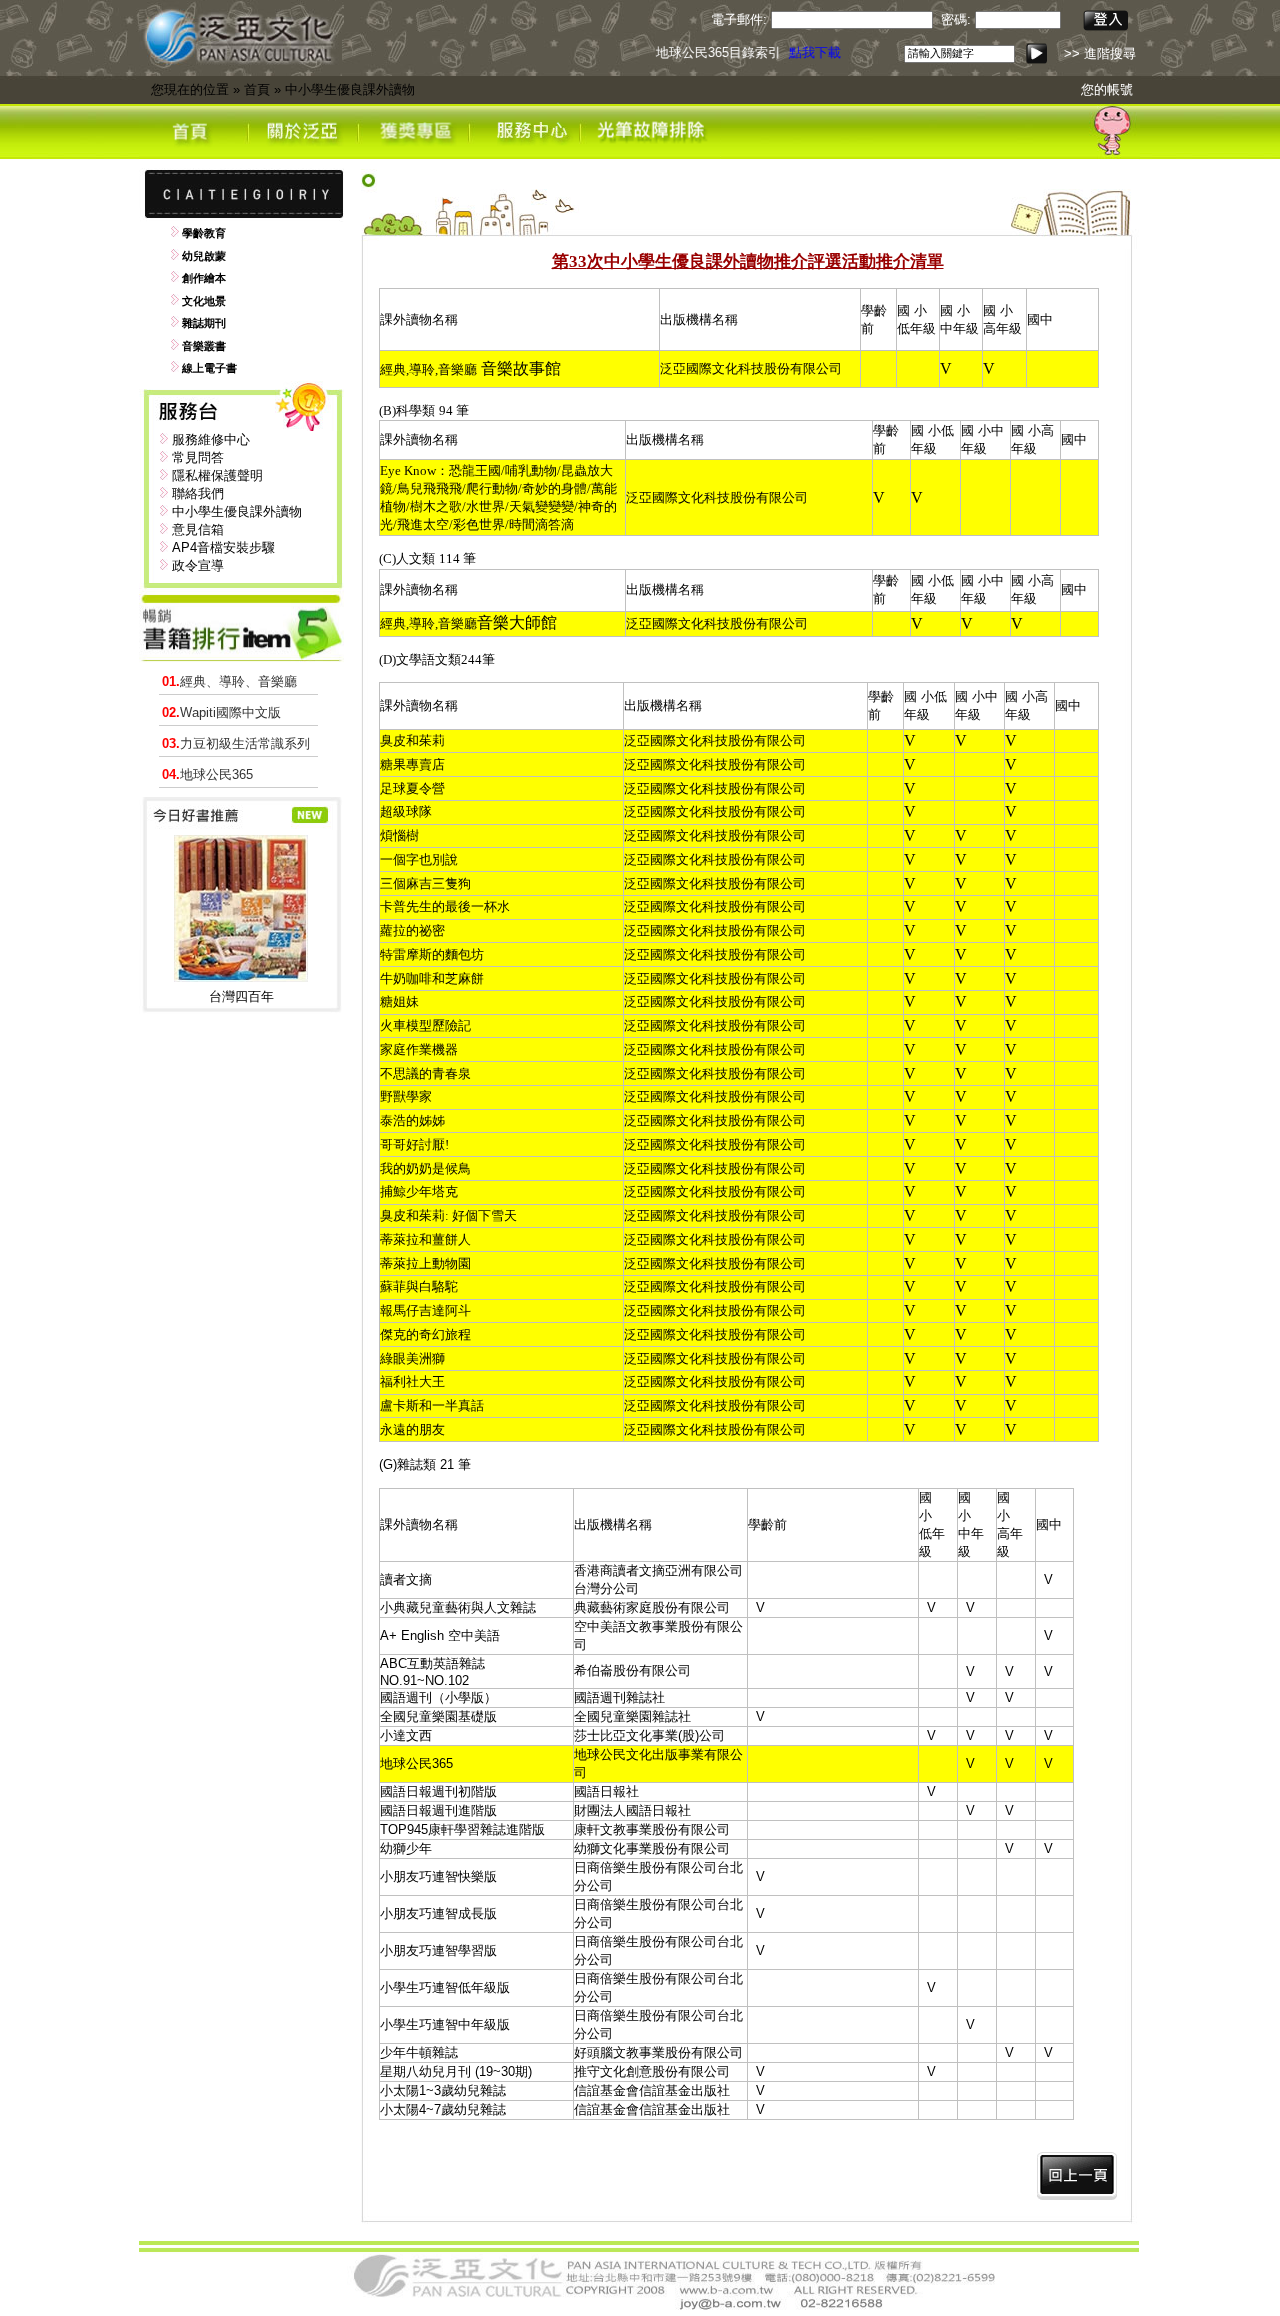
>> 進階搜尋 (1100, 53)
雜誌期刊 (204, 323)
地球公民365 (207, 774)
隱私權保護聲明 (217, 475)
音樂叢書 (204, 346)
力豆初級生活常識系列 (236, 743)
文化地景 (204, 301)
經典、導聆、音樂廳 (229, 681)
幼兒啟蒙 (204, 256)
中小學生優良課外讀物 (350, 89)
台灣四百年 (241, 996)
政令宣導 (198, 565)
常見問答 (198, 457)
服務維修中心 (211, 439)
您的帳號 (1107, 89)
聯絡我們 (198, 493)
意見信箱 (198, 529)
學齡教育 (204, 233)
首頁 (257, 89)
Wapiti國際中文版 (221, 712)
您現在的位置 (190, 89)
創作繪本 (204, 278)
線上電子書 (209, 368)
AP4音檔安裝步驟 (223, 547)
